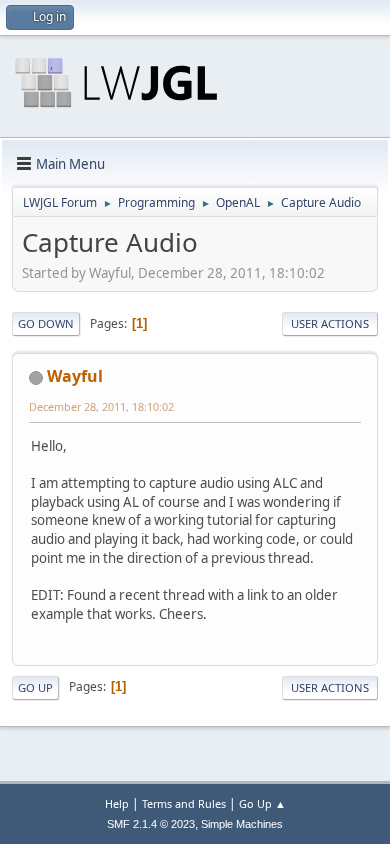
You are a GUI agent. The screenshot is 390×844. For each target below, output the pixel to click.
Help (117, 803)
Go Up (35, 687)
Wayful (75, 376)
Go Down (46, 323)
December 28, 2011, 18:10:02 (101, 406)
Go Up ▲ (262, 803)
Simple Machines (242, 824)
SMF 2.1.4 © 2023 (151, 824)
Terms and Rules (184, 803)
